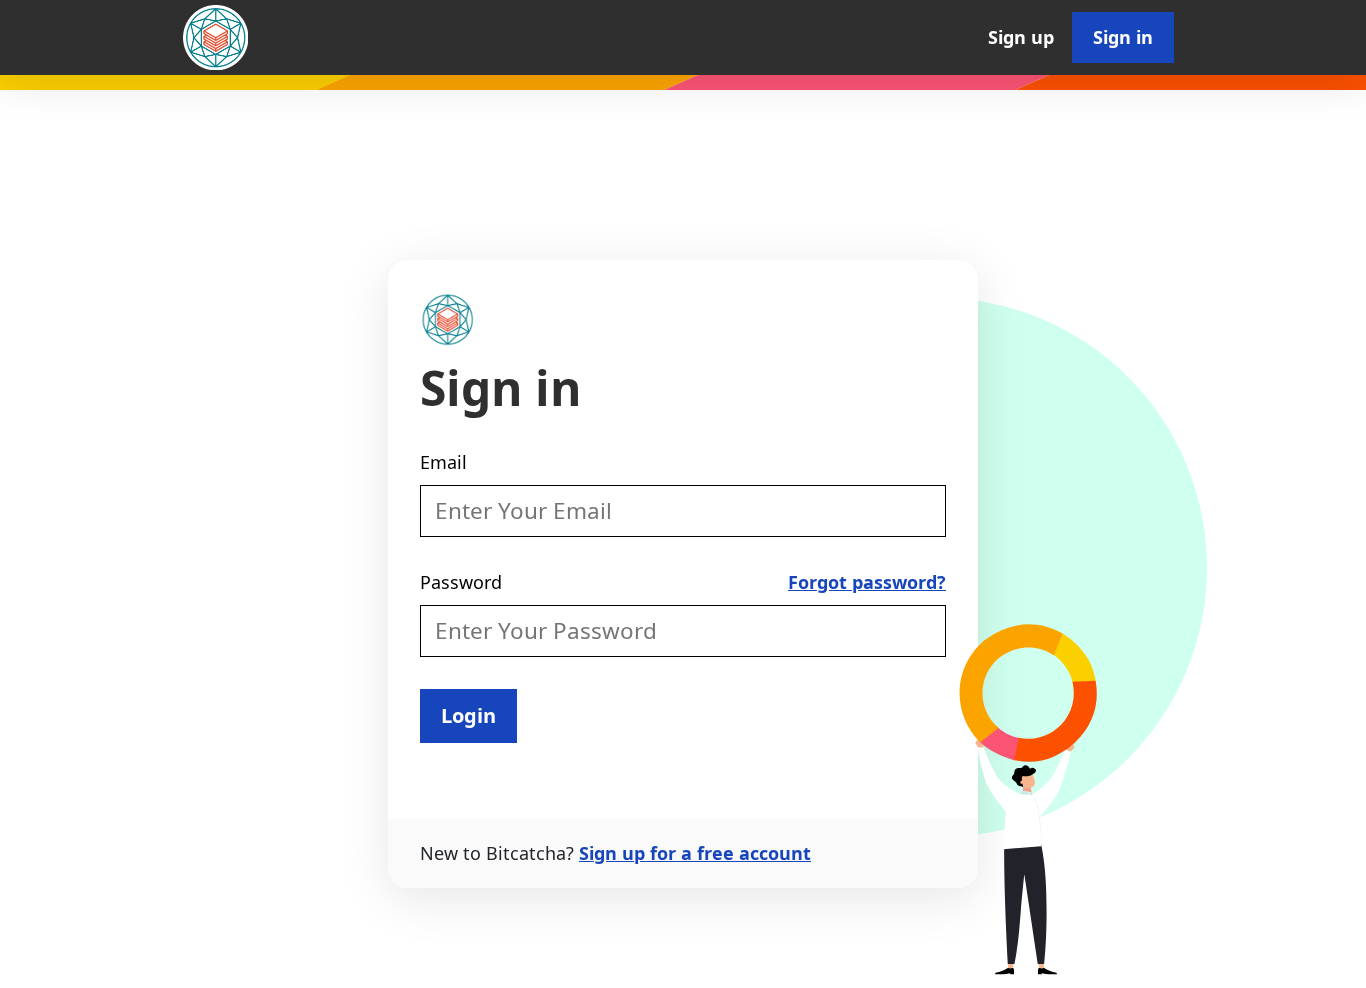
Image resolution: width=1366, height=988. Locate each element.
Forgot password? (867, 582)
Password (461, 582)
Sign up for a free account (695, 853)
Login (468, 715)
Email (443, 462)
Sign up (1021, 37)
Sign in (1123, 37)
